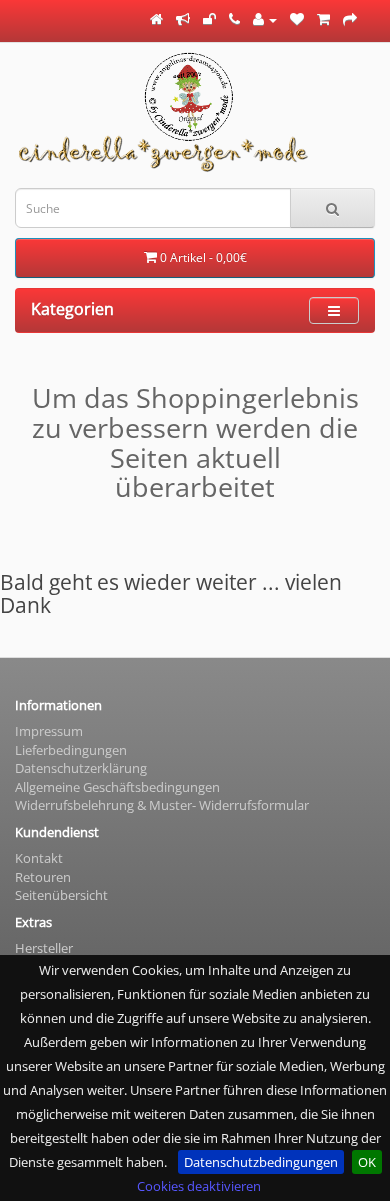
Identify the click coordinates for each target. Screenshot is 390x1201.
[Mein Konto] (265, 19)
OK (367, 1162)
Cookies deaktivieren (199, 1186)
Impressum (49, 731)
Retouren (43, 877)
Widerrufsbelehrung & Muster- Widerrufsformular (162, 805)
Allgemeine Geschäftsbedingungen (117, 787)
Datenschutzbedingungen (261, 1162)
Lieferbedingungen (71, 750)
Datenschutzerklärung (81, 768)
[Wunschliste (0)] (297, 19)
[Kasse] (350, 19)
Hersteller (44, 948)
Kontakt (39, 858)
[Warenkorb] (323, 19)
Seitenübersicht (61, 895)
